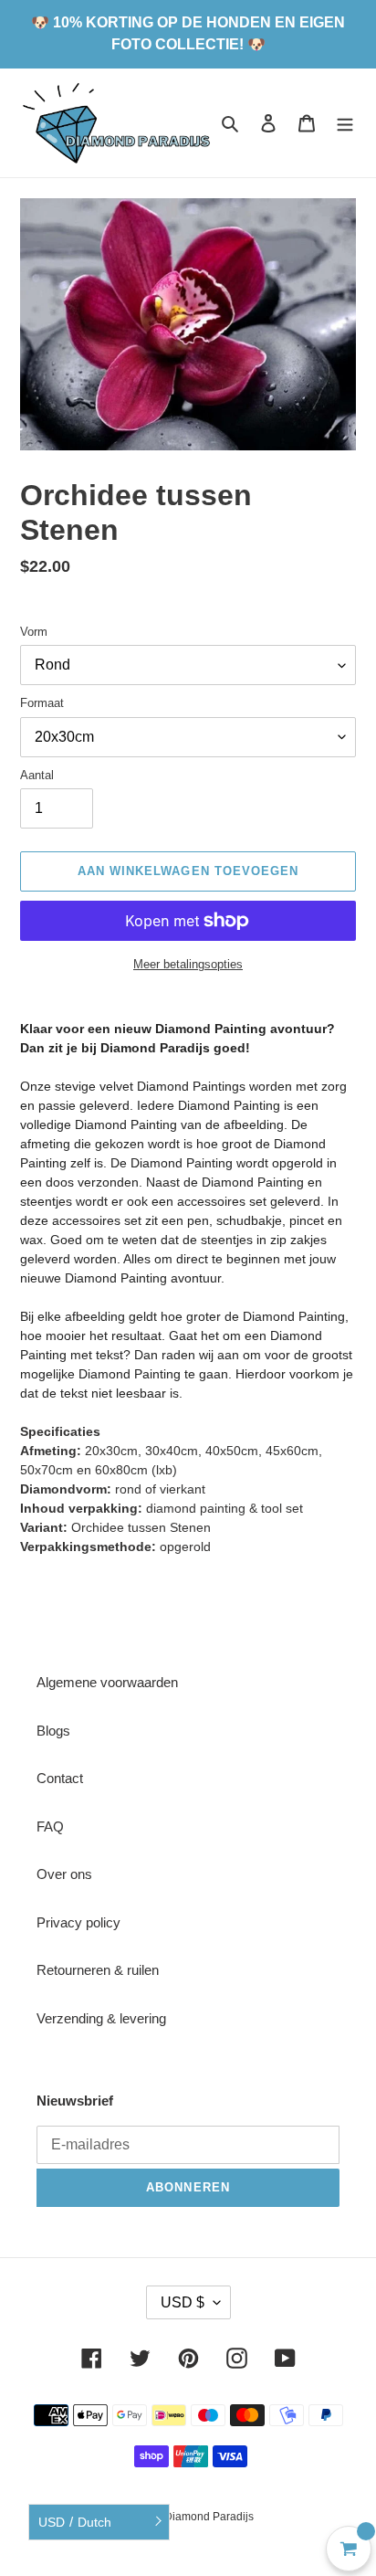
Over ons (64, 1874)
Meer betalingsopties (188, 964)
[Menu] (345, 123)
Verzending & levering (101, 2018)
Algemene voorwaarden (107, 1682)
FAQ (50, 1826)
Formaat (42, 703)
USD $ (183, 2302)
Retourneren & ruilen (98, 1970)
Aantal (37, 775)
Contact (60, 1778)
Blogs (53, 1731)
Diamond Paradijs (209, 2517)
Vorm (34, 632)
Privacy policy (78, 1922)
